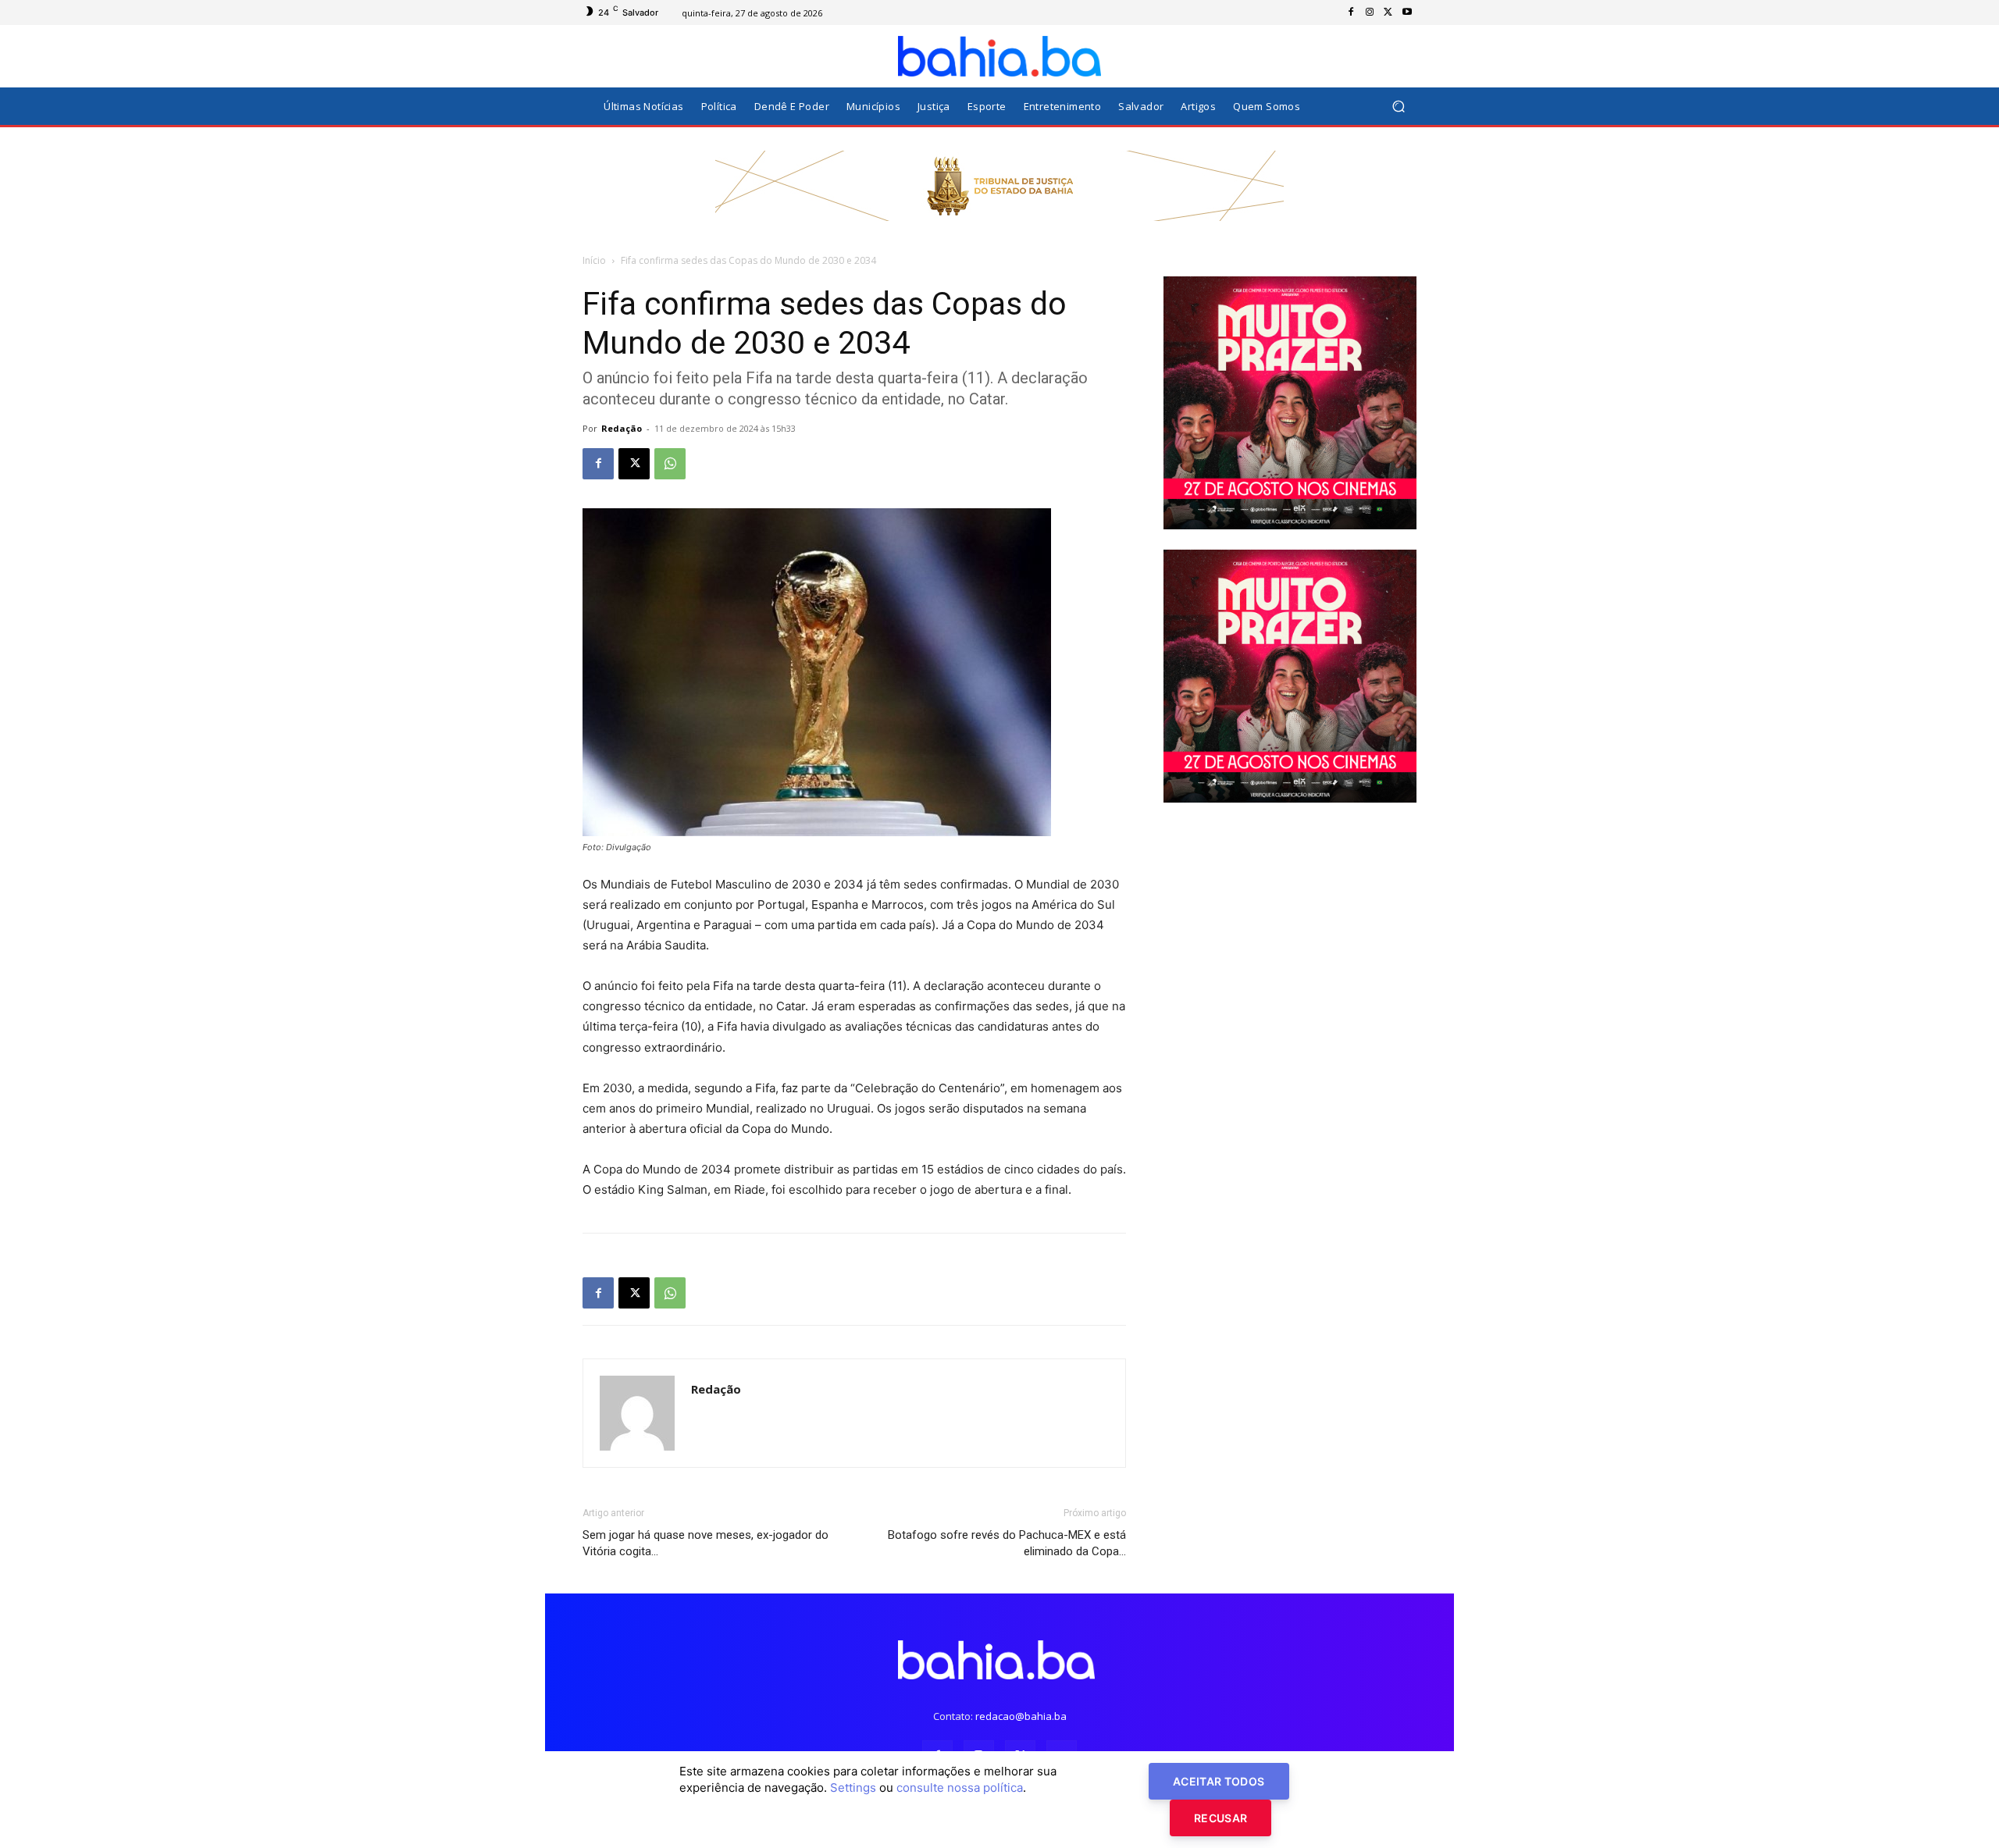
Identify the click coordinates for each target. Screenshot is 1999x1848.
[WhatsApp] (670, 464)
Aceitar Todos (1219, 1781)
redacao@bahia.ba (1021, 1716)
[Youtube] (1407, 12)
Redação (622, 428)
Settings (853, 1787)
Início (594, 260)
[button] (1398, 107)
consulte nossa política (960, 1787)
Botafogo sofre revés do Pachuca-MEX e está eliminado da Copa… (1007, 1543)
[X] (1388, 12)
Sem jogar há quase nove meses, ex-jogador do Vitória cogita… (706, 1543)
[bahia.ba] (999, 56)
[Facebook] (1351, 12)
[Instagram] (1370, 12)
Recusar (1220, 1818)
